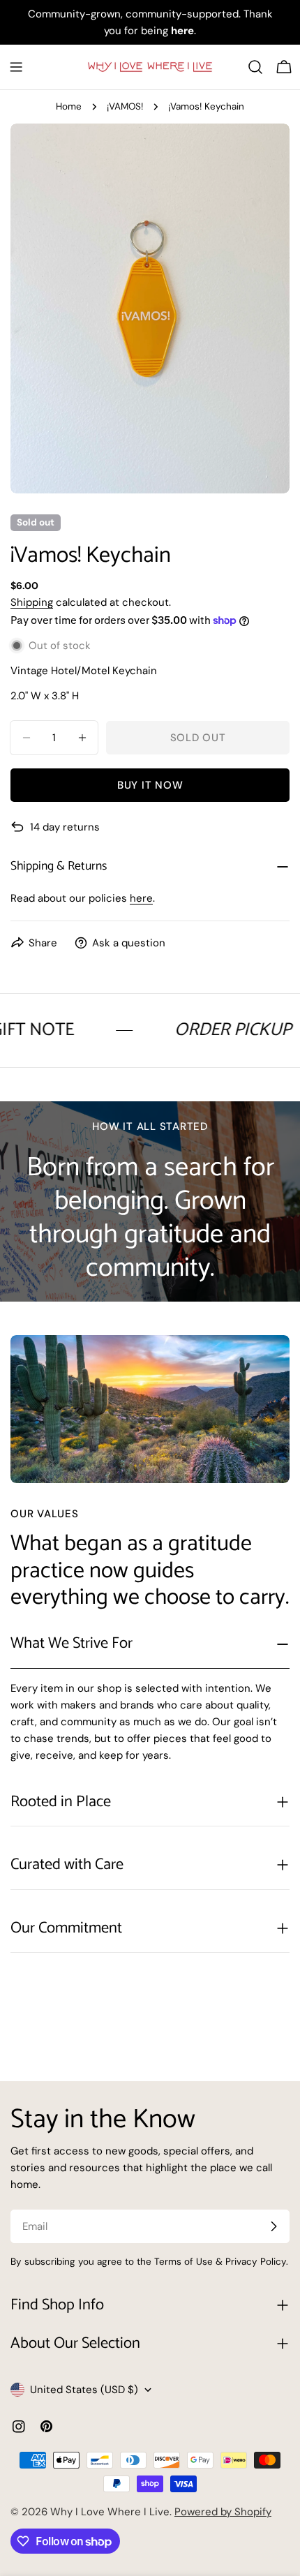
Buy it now (150, 785)
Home (69, 106)
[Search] (255, 67)
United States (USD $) (84, 2390)
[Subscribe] (273, 2226)
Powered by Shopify (223, 2512)
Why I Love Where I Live (110, 2512)
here (141, 898)
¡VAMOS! (125, 106)
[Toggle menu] (16, 67)
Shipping (32, 602)
